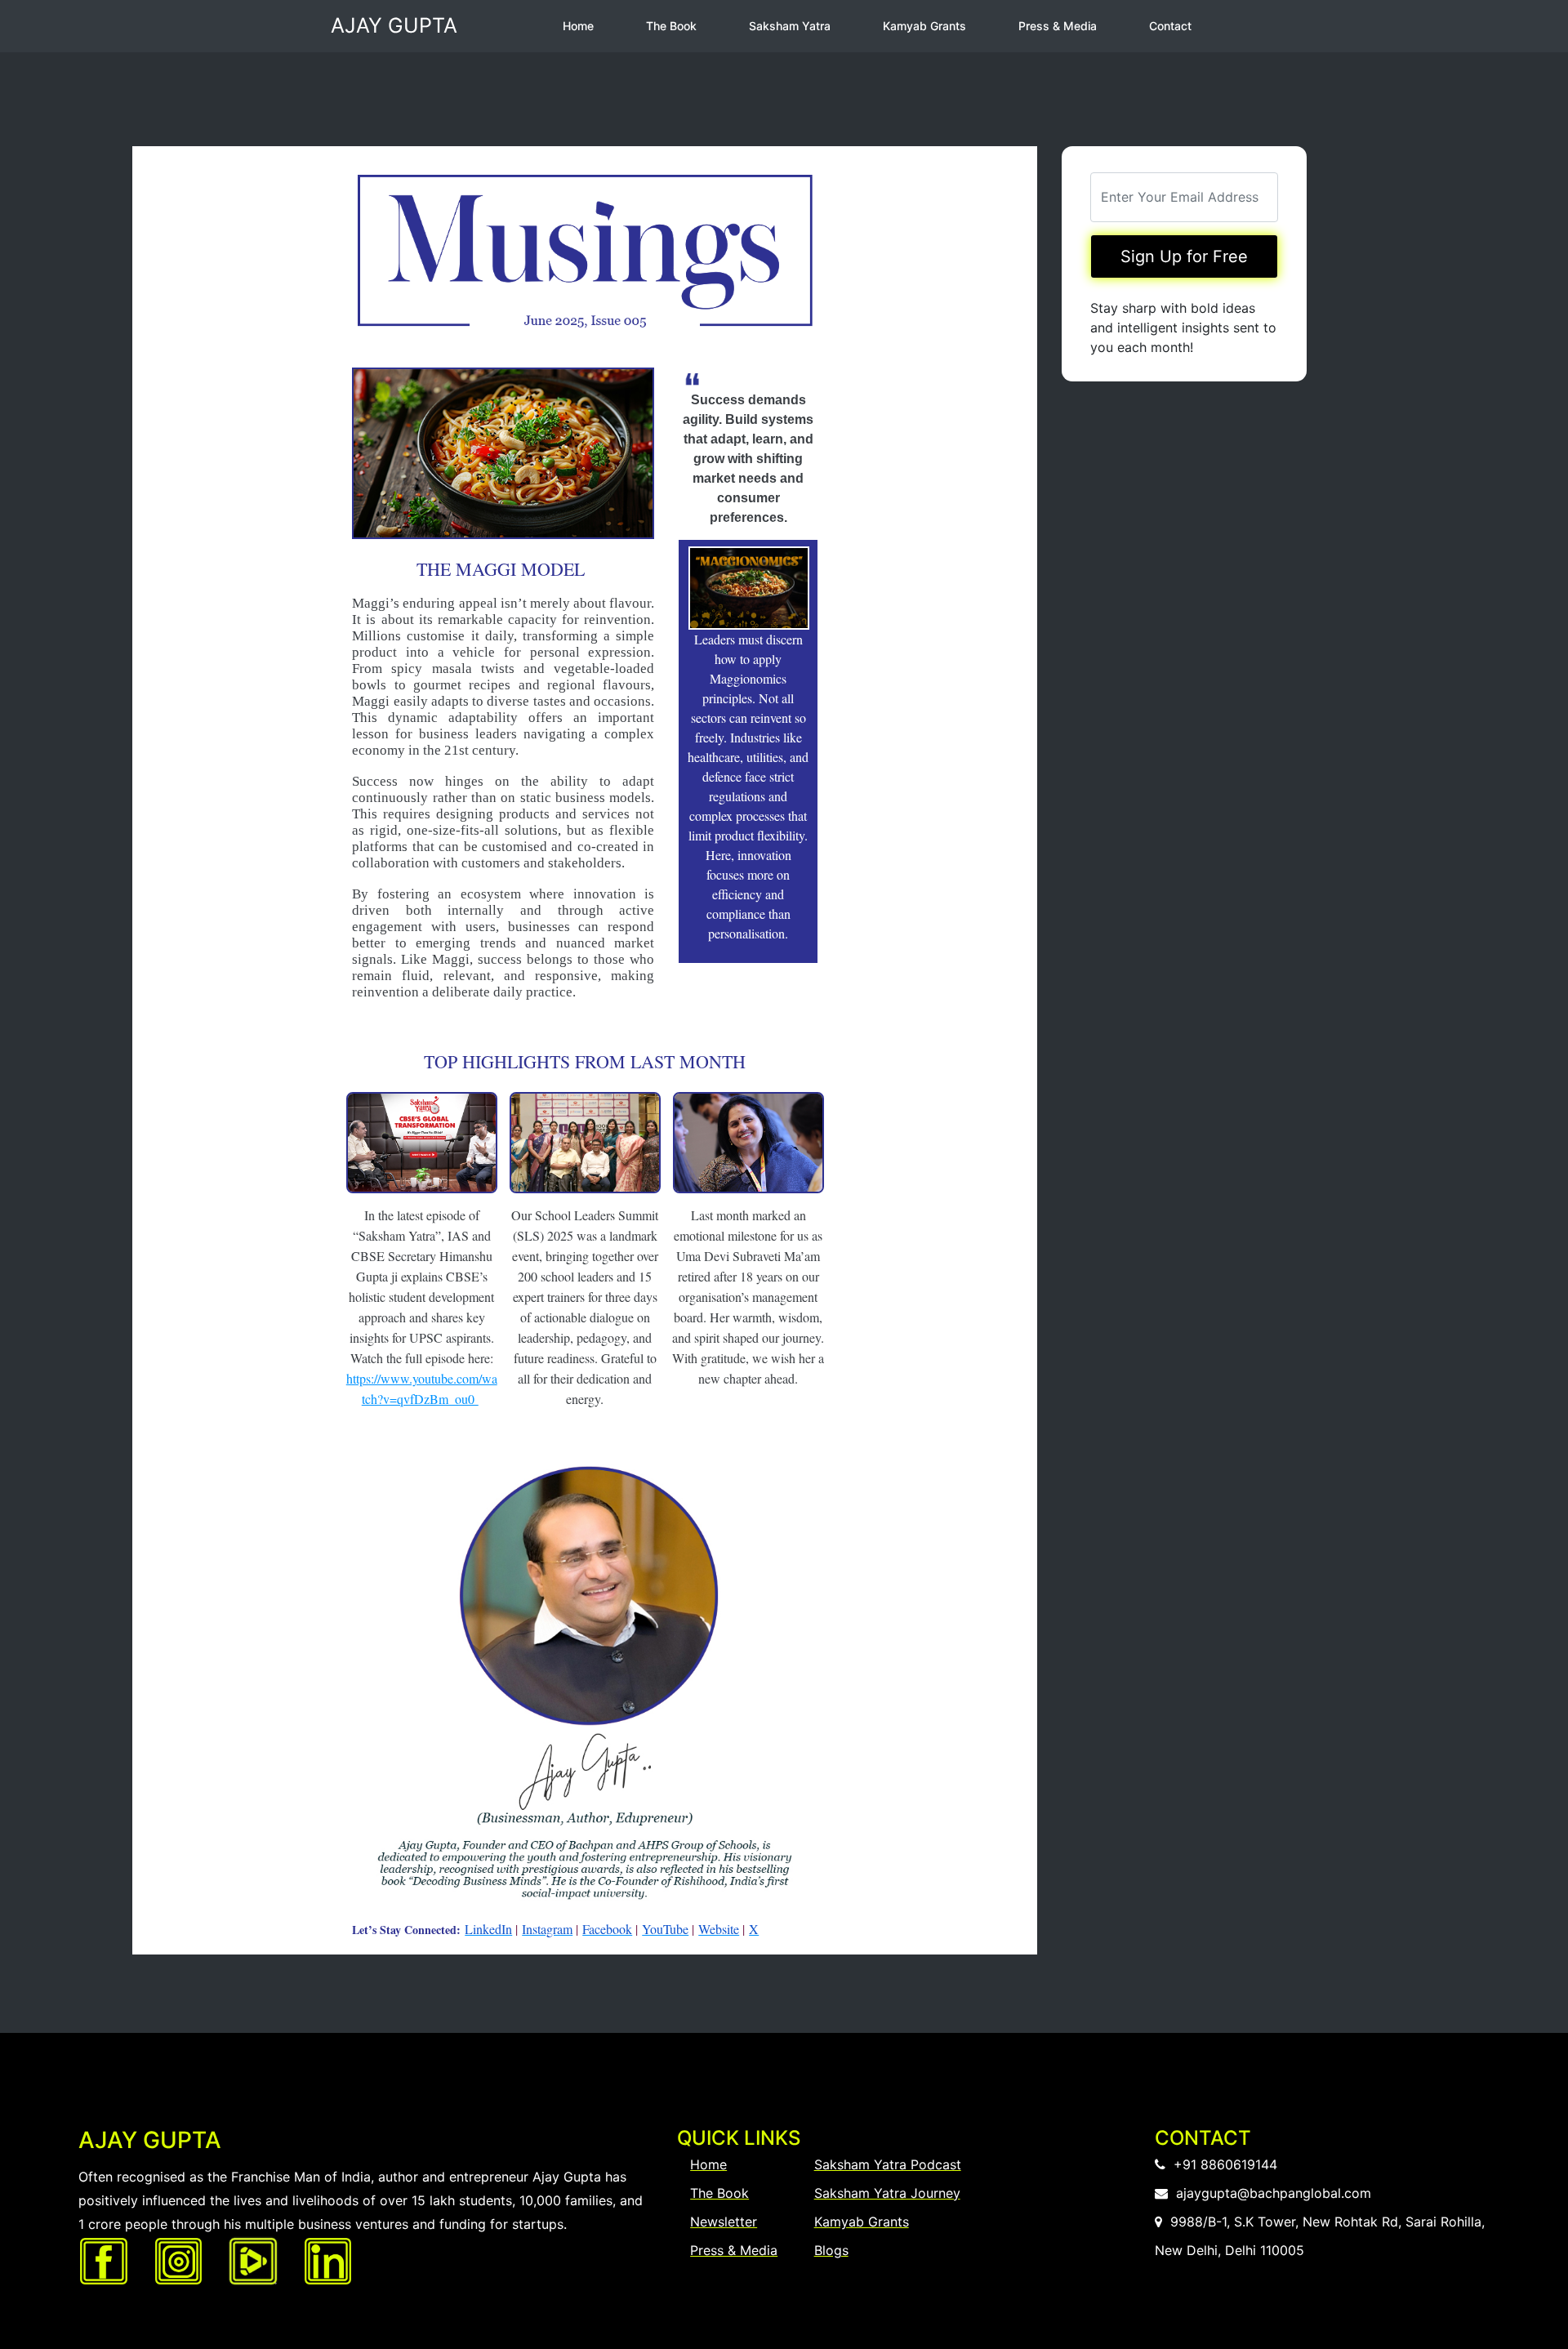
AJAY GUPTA (394, 25)
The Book (671, 26)
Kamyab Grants (924, 26)
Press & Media (1058, 26)
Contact (1170, 26)
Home (578, 26)
